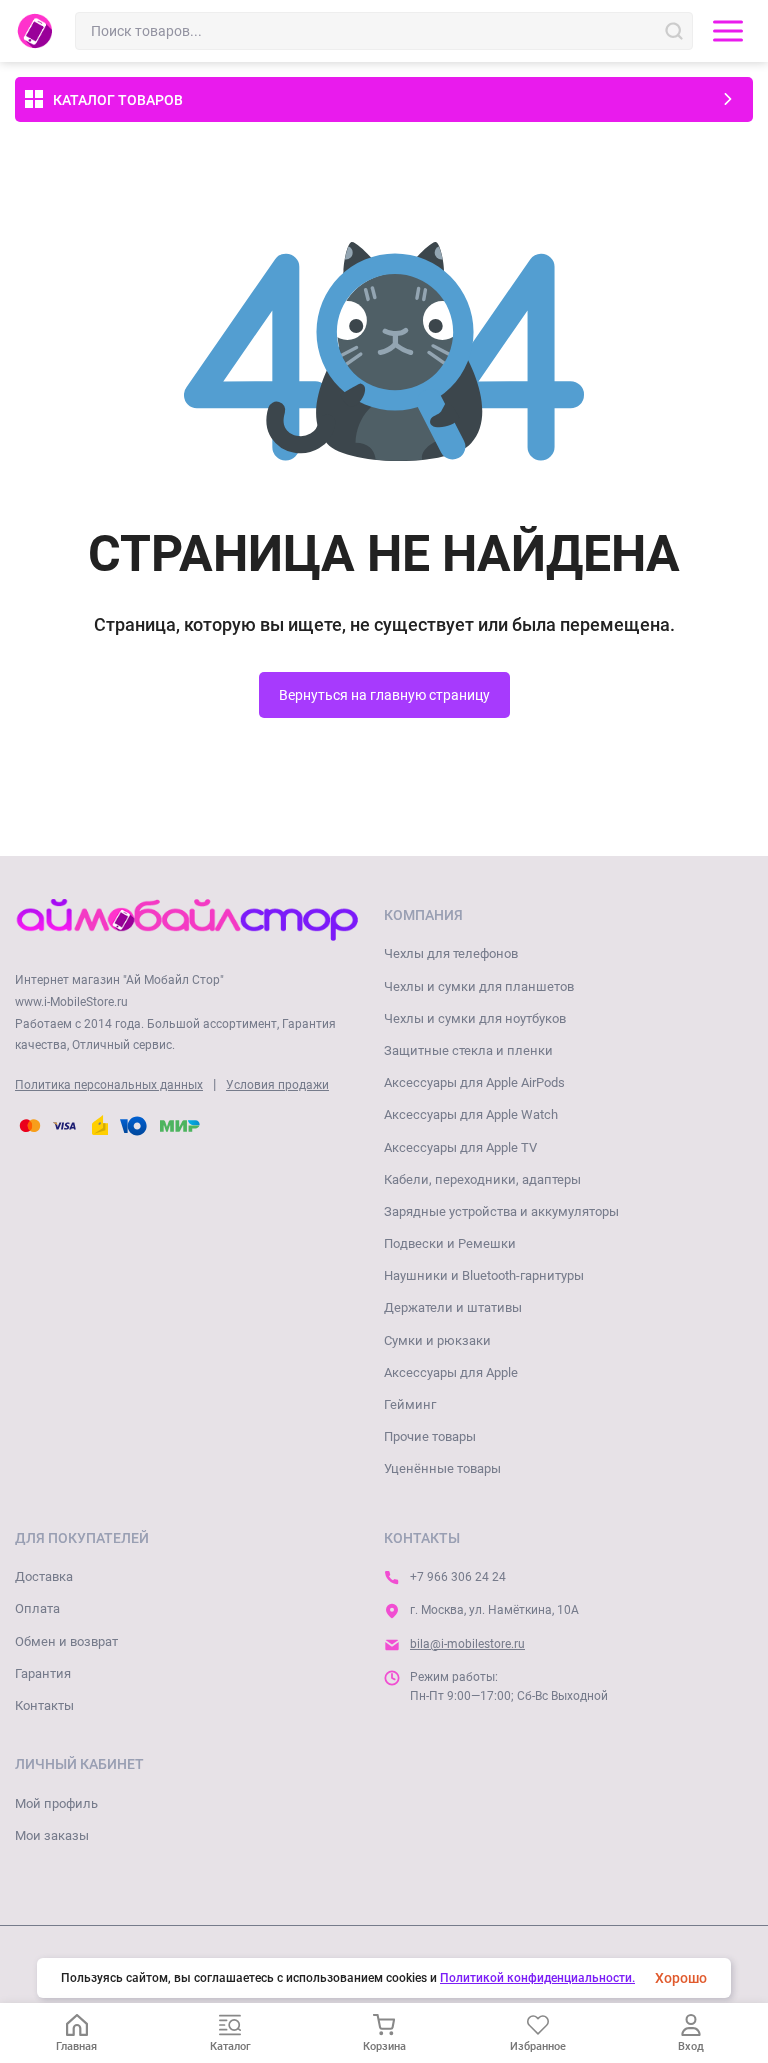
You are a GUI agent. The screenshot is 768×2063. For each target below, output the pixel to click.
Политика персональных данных (109, 1085)
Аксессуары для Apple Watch (471, 1114)
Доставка (44, 1576)
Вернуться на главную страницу (384, 695)
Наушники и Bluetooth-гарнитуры (484, 1275)
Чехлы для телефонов (451, 953)
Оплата (37, 1608)
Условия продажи (277, 1085)
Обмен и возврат (66, 1641)
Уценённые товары (442, 1468)
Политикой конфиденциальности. (537, 1978)
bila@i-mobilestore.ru (467, 1644)
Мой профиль (56, 1803)
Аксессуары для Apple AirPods (474, 1082)
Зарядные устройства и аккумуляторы (501, 1211)
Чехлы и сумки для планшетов (479, 986)
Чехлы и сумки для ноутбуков (475, 1018)
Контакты (44, 1705)
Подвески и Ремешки (450, 1243)
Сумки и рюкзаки (437, 1340)
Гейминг (410, 1404)
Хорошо (681, 1978)
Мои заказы (52, 1835)
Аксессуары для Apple (451, 1372)
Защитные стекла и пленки (468, 1050)
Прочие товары (430, 1436)
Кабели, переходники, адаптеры (482, 1179)
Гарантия (43, 1673)
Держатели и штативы (453, 1307)
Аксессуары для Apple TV (460, 1147)
